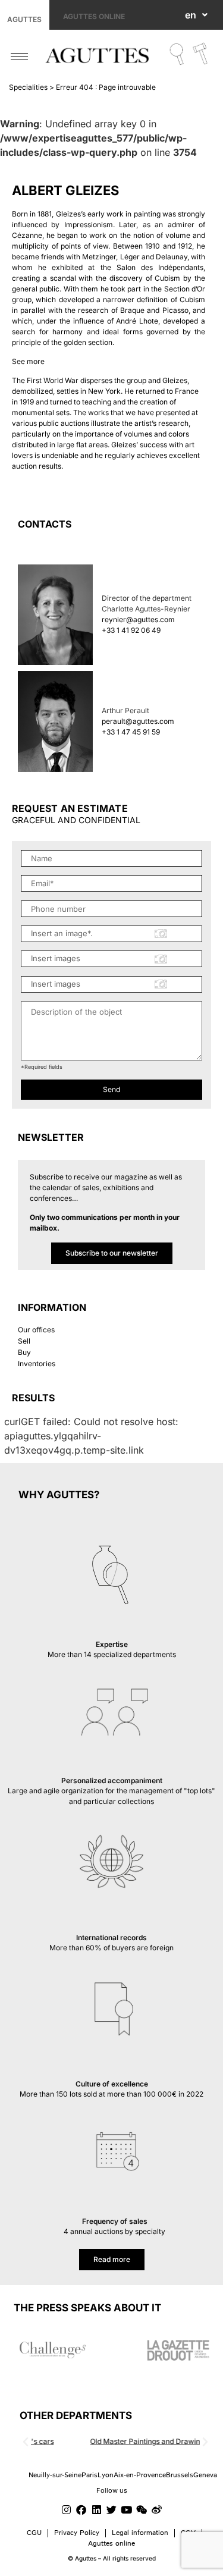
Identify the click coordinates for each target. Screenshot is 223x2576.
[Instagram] (66, 2510)
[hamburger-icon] (19, 56)
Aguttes (24, 19)
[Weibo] (156, 2510)
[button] (26, 2442)
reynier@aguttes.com (138, 619)
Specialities (28, 87)
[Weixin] (142, 2510)
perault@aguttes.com (138, 721)
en (191, 15)
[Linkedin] (96, 2510)
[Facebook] (81, 2510)
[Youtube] (127, 2510)
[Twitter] (111, 2510)
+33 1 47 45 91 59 (131, 732)
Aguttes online (94, 16)
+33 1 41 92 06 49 (131, 630)
